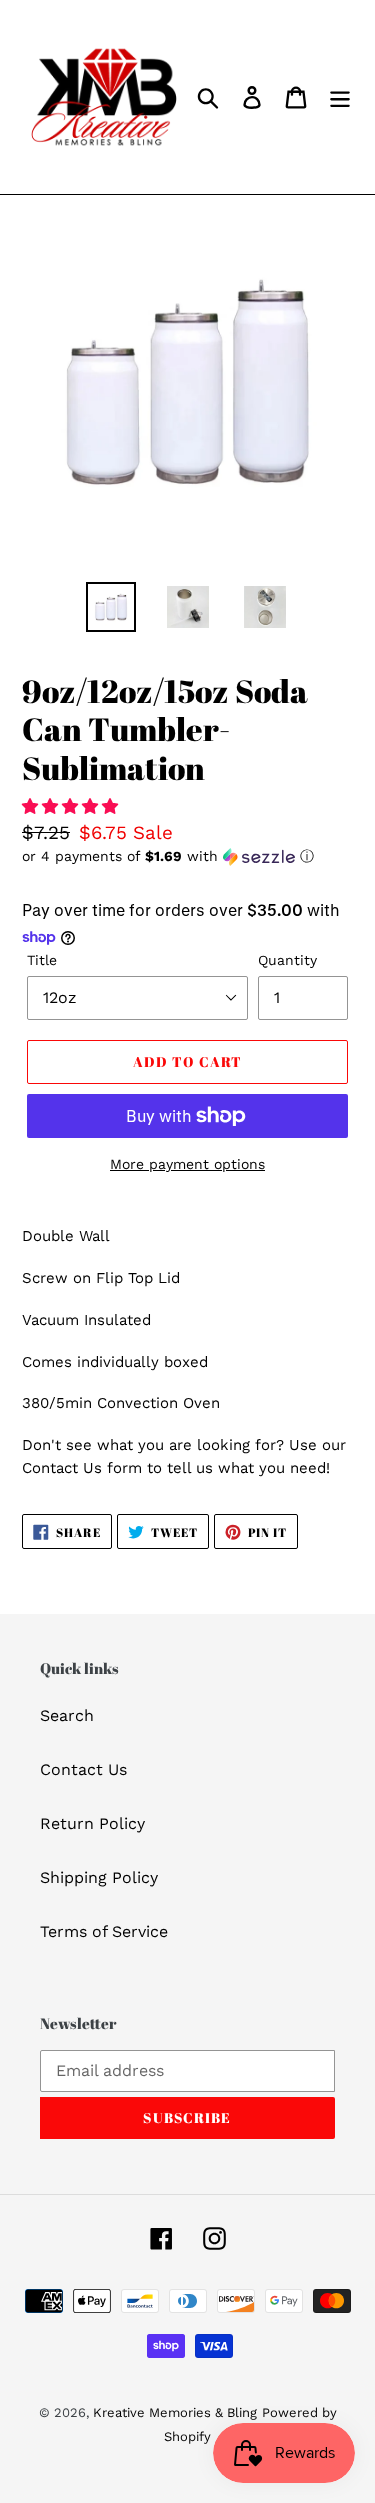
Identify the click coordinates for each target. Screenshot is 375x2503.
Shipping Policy (99, 1877)
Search (67, 1715)
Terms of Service (104, 1931)
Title (42, 960)
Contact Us (83, 1769)
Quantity (287, 960)
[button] (72, 806)
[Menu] (340, 97)
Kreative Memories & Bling (175, 2412)
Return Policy (92, 1823)
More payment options (187, 1164)
